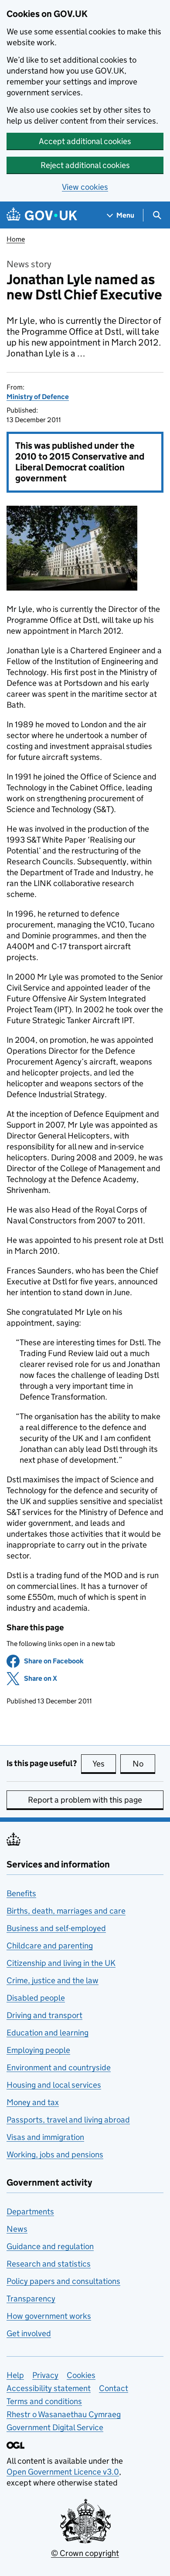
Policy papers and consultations (63, 2281)
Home (16, 239)
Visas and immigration (45, 2137)
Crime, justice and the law (53, 1980)
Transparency (31, 2299)
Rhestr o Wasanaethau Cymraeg (64, 2414)
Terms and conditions (44, 2401)
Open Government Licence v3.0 (63, 2472)
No (144, 1764)
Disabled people (36, 1998)
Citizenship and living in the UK (61, 1963)
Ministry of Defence (38, 397)
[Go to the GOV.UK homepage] (42, 215)
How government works (49, 2316)
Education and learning (48, 2033)
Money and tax (33, 2102)
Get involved (29, 2333)
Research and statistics (49, 2264)
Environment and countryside (59, 2067)
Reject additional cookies (85, 165)
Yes (104, 1764)
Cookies (81, 2375)
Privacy (45, 2375)
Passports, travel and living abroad (68, 2120)
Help (15, 2375)
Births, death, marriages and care (66, 1911)
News (17, 2229)
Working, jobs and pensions (55, 2155)
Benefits (21, 1893)
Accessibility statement (49, 2388)
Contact (114, 2388)
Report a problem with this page (85, 1800)
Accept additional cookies (85, 141)
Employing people (38, 2050)
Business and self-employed (56, 1928)
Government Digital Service (55, 2427)
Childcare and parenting (50, 1946)
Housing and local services (54, 2085)
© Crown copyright (85, 2553)
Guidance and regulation (50, 2246)
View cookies (85, 187)
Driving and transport (44, 2015)
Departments (30, 2212)
